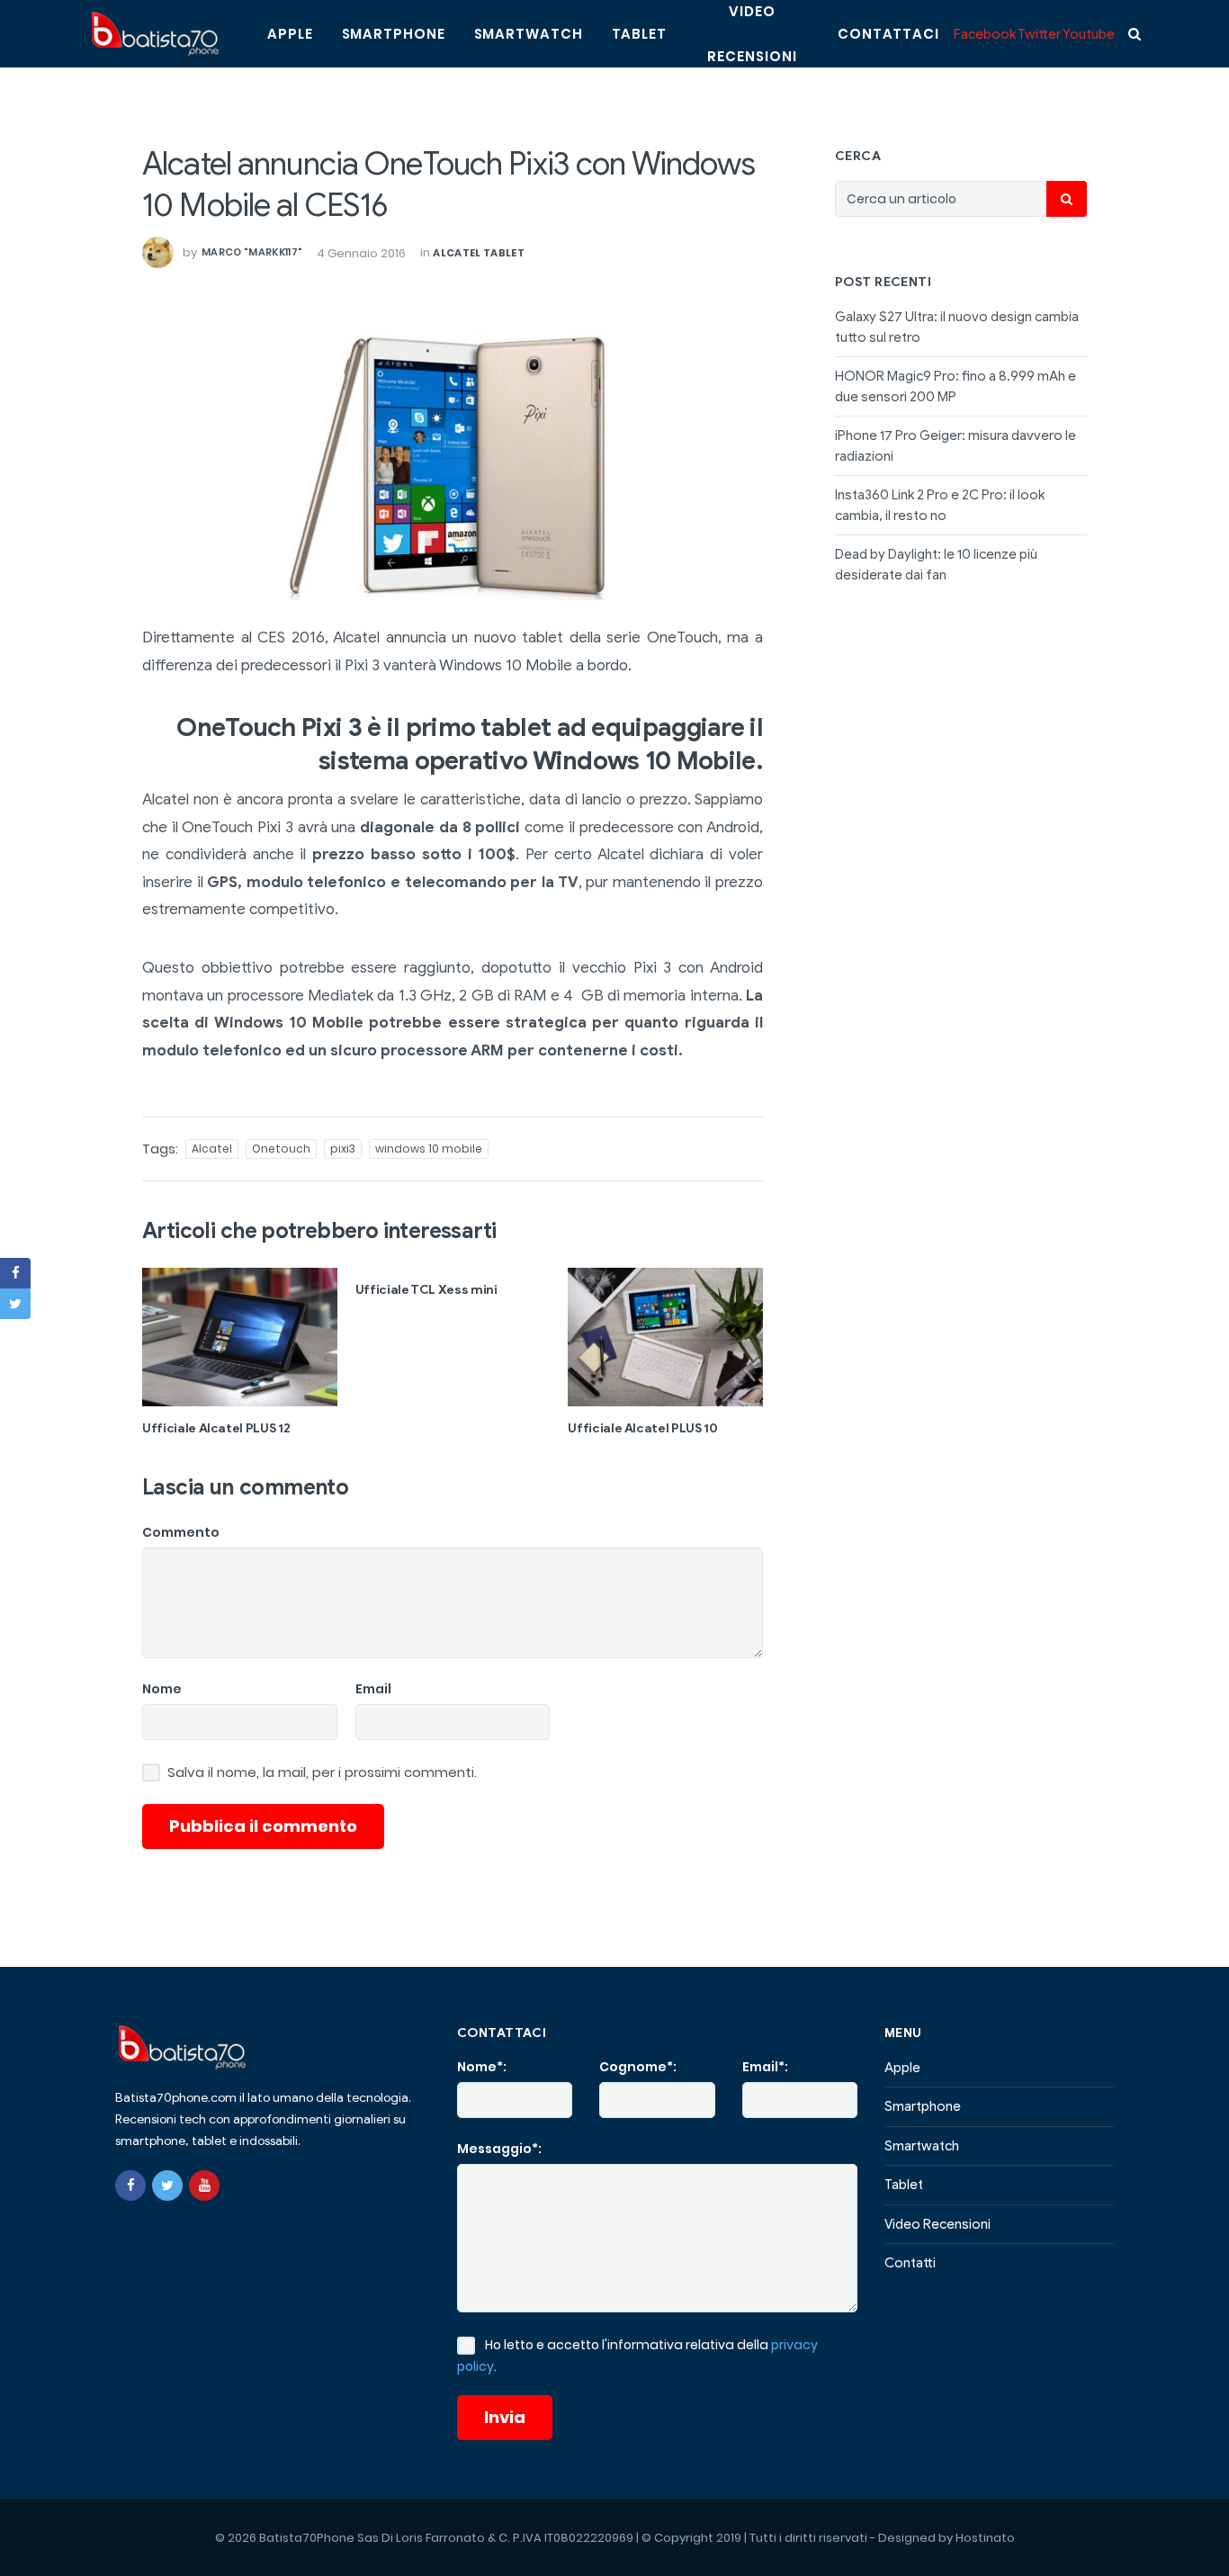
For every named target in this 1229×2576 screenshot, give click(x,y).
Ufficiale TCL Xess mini (426, 1290)
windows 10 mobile (429, 1149)
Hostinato (985, 2538)
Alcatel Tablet (479, 253)
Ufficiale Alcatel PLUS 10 (642, 1428)
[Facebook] (130, 2186)
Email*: (765, 2067)
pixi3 (343, 1149)
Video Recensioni (937, 2224)
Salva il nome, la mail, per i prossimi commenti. (322, 1773)
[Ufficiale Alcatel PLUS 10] (665, 1337)
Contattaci (888, 34)
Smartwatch (529, 34)
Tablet (639, 34)
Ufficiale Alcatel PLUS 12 (216, 1428)
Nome (162, 1689)
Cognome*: (638, 2067)
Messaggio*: (499, 2149)
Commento (181, 1532)
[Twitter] (167, 2186)
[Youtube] (204, 2186)
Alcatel (212, 1149)
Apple (290, 34)
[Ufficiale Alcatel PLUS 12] (240, 1337)
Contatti (910, 2263)
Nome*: (482, 2067)
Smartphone (394, 34)
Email (373, 1689)
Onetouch (281, 1149)
